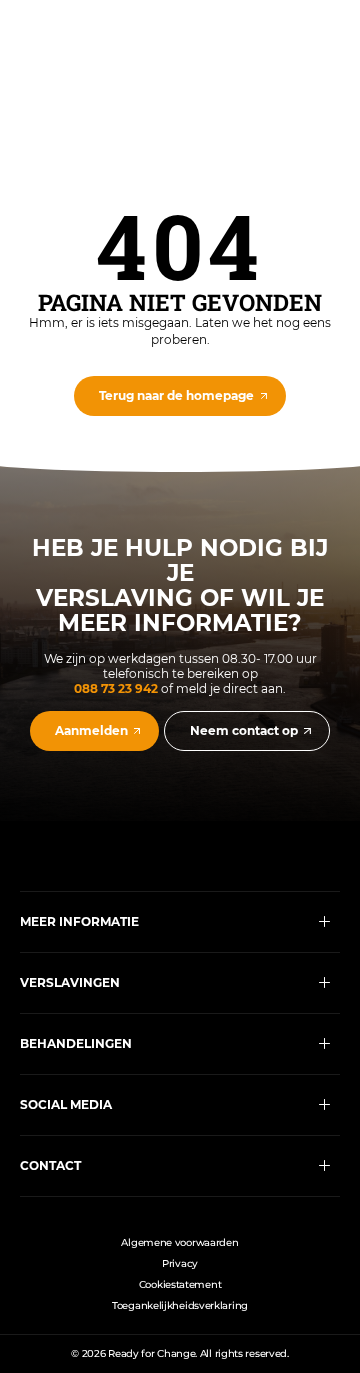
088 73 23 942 (116, 688)
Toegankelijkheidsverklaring (180, 1305)
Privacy (180, 1263)
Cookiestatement (180, 1284)
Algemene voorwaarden (179, 1242)
